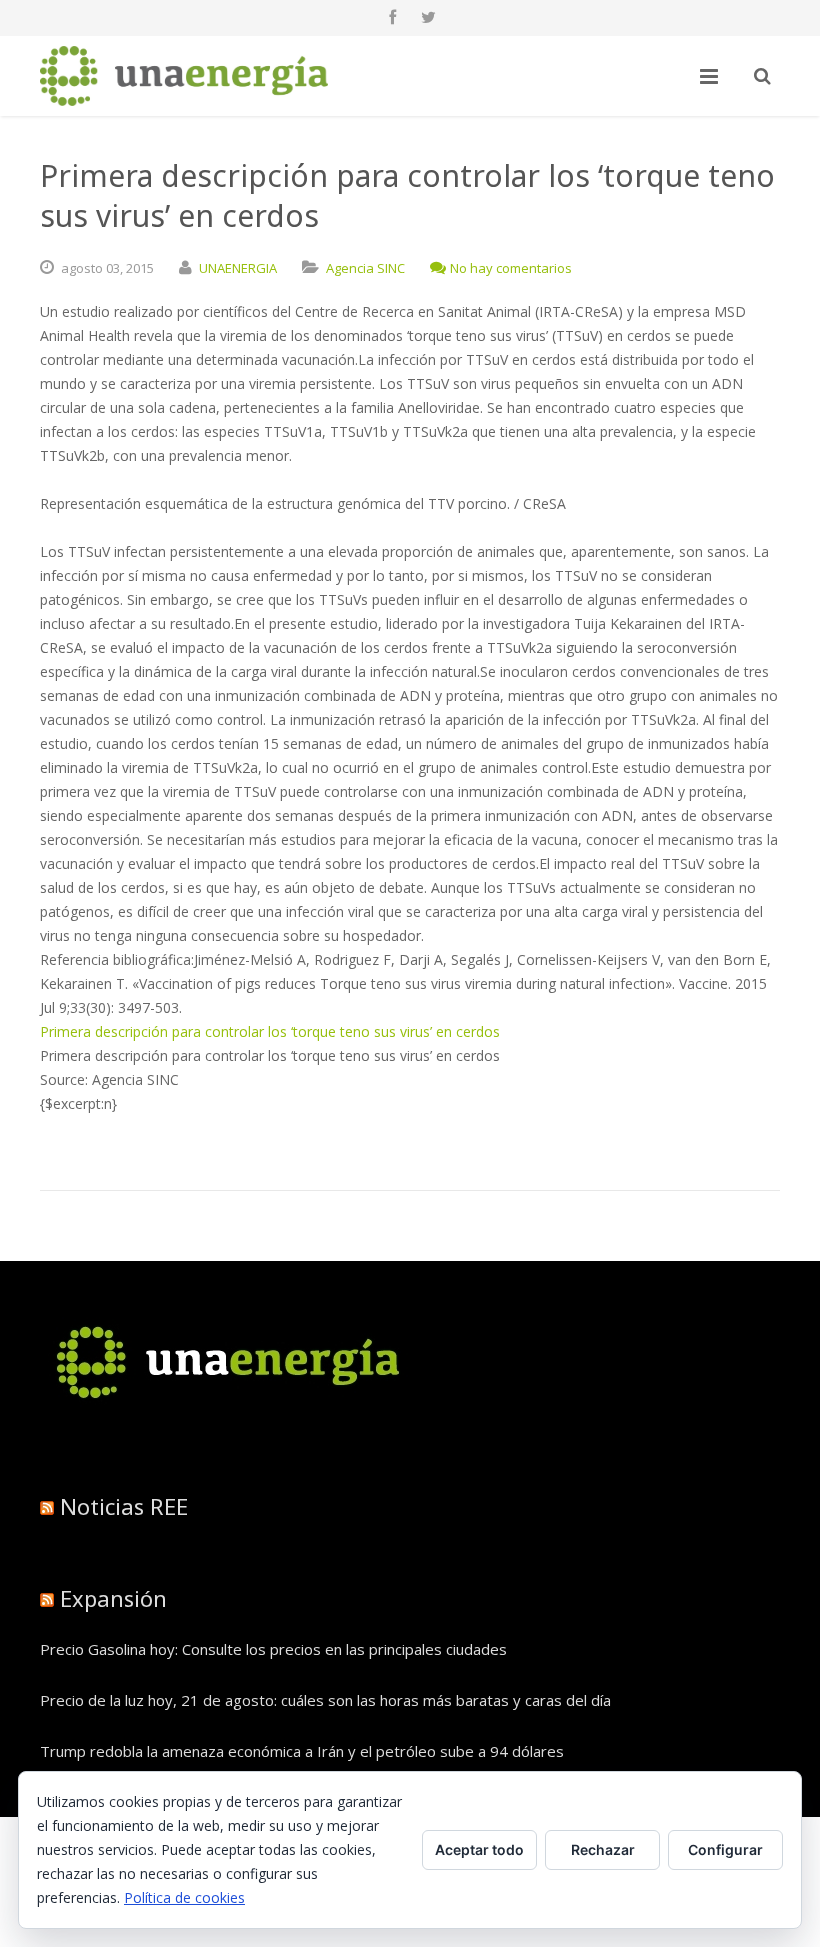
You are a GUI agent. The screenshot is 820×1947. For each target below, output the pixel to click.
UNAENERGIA (238, 268)
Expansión (113, 1598)
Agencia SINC (365, 268)
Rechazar (603, 1849)
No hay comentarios (511, 268)
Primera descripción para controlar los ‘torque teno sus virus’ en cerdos (270, 1031)
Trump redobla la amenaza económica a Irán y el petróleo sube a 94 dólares (302, 1751)
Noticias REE (124, 1506)
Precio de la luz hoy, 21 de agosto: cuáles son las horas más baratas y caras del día (325, 1700)
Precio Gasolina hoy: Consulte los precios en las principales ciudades (273, 1649)
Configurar (725, 1849)
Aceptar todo (479, 1849)
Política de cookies (184, 1897)
